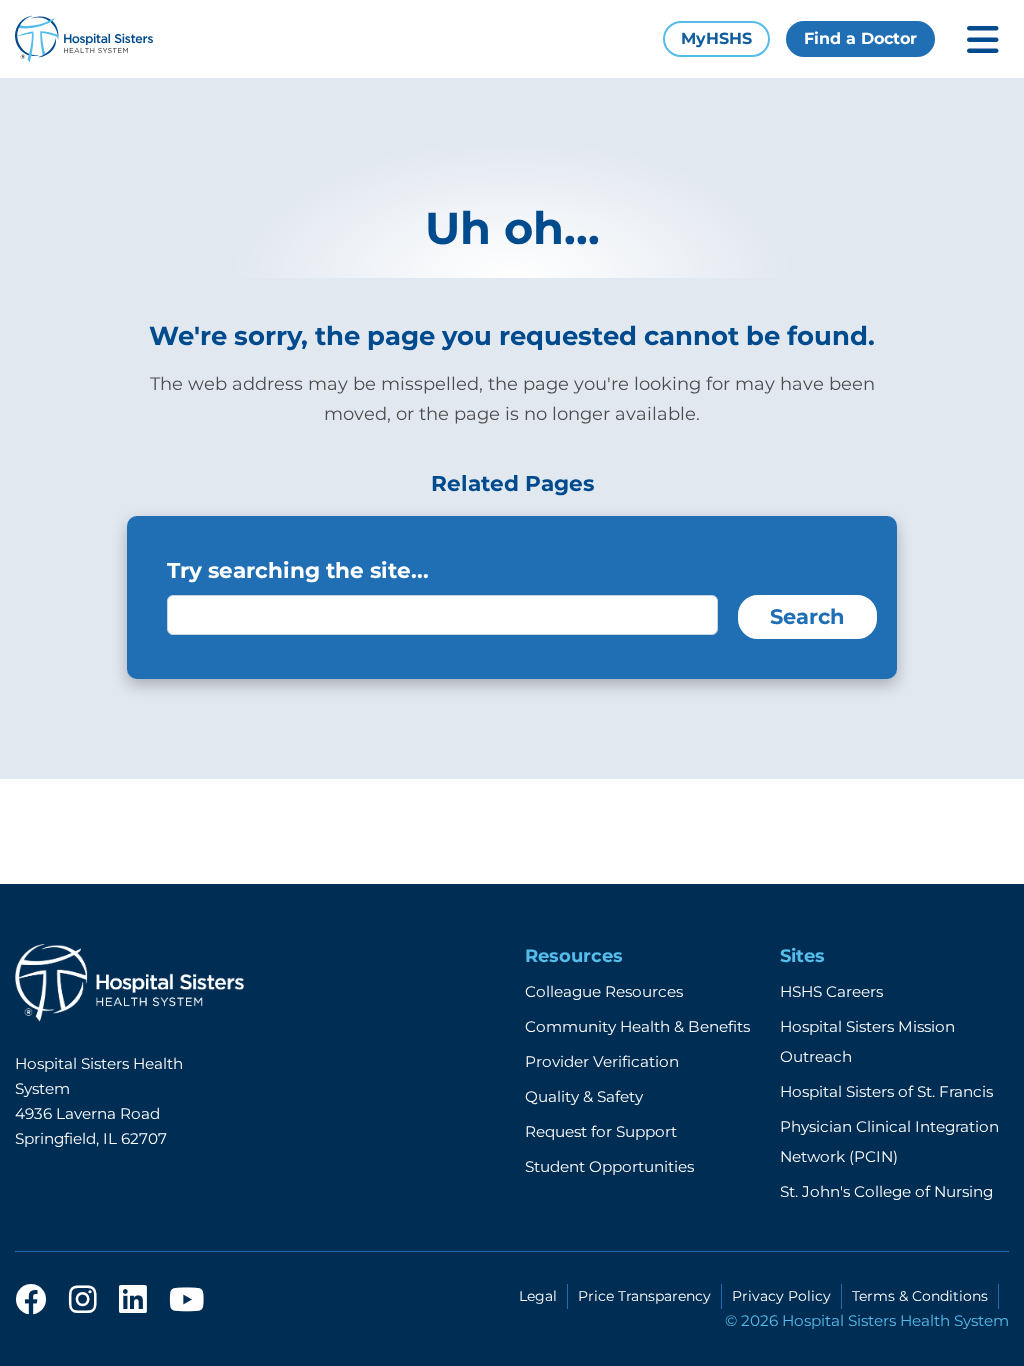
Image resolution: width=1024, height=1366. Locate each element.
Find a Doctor (860, 38)
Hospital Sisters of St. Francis (886, 1091)
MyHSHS (716, 38)
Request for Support (601, 1131)
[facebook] (31, 1301)
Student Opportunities (609, 1166)
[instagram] (83, 1301)
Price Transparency (644, 1296)
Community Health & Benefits (637, 1026)
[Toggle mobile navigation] (983, 39)
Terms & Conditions (920, 1296)
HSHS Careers (831, 991)
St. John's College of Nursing (886, 1191)
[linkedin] (133, 1301)
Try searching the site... (298, 570)
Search (807, 616)
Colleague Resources (604, 991)
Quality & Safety (584, 1096)
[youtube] (186, 1301)
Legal (538, 1296)
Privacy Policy (781, 1296)
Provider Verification (602, 1061)
